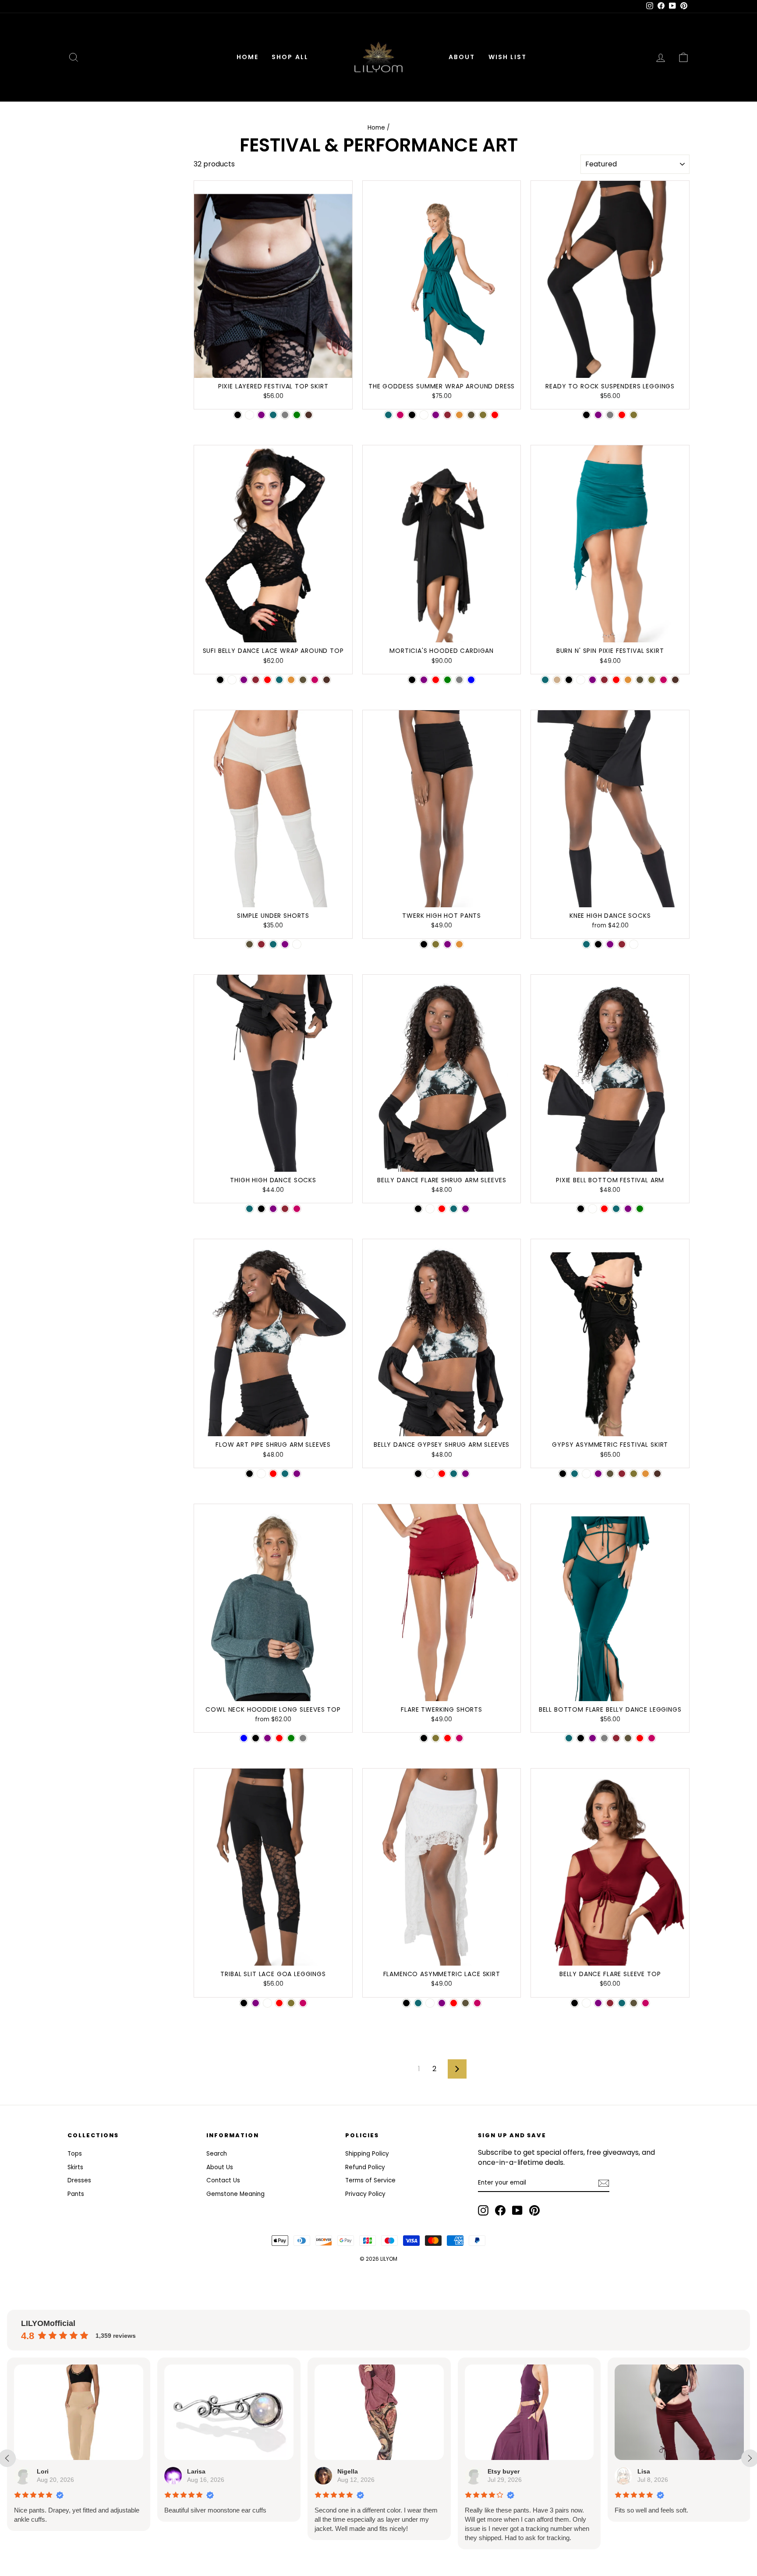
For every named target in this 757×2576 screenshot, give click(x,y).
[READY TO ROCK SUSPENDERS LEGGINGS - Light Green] (634, 415)
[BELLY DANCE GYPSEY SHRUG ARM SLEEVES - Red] (442, 1474)
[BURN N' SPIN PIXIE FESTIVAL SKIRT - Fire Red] (616, 680)
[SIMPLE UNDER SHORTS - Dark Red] (261, 944)
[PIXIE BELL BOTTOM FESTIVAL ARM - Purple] (628, 1209)
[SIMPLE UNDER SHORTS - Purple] (285, 944)
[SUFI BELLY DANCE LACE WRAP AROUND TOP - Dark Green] (303, 680)
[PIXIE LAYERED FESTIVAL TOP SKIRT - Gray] (285, 415)
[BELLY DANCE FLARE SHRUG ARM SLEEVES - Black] (418, 1209)
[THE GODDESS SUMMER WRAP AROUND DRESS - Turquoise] (388, 415)
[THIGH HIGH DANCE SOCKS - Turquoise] (249, 1209)
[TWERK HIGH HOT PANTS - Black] (424, 944)
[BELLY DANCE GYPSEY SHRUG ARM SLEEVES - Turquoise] (454, 1474)
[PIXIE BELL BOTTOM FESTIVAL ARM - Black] (581, 1209)
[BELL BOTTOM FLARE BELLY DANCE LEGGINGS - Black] (581, 1738)
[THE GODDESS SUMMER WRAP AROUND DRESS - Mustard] (459, 415)
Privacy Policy (365, 2194)
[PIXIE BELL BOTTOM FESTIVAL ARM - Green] (640, 1209)
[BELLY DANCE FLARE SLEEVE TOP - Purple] (598, 2003)
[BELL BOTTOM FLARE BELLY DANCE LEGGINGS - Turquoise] (569, 1738)
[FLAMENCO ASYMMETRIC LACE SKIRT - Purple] (442, 2003)
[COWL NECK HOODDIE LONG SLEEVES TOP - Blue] (244, 1738)
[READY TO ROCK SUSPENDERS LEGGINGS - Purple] (598, 415)
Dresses (79, 2180)
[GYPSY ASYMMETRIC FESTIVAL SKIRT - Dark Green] (610, 1474)
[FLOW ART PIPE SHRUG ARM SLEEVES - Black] (249, 1474)
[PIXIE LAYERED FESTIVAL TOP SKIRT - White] (249, 415)
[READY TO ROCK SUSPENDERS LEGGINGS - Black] (586, 415)
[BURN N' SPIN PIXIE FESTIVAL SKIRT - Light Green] (652, 680)
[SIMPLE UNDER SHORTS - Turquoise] (273, 944)
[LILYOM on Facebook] (500, 2210)
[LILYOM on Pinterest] (534, 2210)
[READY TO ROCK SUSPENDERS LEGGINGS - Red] (622, 415)
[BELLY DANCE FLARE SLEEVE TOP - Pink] (646, 2003)
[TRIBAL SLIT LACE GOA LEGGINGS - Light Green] (291, 2003)
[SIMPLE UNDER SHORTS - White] (297, 944)
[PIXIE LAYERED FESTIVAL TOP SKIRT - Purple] (261, 415)
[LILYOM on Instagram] (483, 2210)
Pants (76, 2194)
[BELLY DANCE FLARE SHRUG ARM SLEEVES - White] (430, 1209)
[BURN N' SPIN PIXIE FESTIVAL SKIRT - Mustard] (628, 680)
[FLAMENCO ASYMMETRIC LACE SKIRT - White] (430, 2003)
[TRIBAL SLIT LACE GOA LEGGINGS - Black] (244, 2003)
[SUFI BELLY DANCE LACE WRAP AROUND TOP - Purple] (244, 680)
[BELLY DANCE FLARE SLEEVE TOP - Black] (575, 2003)
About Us (220, 2167)
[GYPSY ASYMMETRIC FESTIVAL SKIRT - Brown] (657, 1474)
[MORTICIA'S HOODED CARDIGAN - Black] (412, 680)
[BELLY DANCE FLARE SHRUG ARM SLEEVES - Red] (442, 1209)
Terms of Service (370, 2180)
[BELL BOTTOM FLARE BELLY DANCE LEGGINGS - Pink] (652, 1738)
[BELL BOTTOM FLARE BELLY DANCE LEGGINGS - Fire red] (640, 1738)
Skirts (75, 2167)
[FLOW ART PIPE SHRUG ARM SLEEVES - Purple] (297, 1474)
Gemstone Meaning (235, 2194)
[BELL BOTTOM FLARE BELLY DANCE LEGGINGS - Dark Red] (616, 1738)
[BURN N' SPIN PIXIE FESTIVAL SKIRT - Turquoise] (545, 680)
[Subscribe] (604, 2183)
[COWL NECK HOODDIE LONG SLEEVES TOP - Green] (291, 1738)
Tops (75, 2154)
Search (217, 2154)
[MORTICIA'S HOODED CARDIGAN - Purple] (424, 680)
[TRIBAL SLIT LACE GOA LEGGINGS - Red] (279, 2003)
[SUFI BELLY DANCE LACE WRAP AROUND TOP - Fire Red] (267, 680)
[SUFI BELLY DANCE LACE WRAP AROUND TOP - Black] (220, 680)
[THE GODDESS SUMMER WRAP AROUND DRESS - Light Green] (483, 415)
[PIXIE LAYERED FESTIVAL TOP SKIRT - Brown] (309, 415)
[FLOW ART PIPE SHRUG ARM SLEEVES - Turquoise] (285, 1474)
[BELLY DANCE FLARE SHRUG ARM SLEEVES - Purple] (465, 1209)
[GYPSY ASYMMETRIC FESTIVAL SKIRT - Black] (563, 1474)
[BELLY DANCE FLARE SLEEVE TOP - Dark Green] (634, 2003)
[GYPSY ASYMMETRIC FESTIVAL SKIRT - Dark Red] (622, 1474)
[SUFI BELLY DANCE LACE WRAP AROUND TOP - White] (232, 680)
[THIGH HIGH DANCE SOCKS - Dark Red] (285, 1209)
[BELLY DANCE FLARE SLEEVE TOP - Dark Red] (610, 2003)
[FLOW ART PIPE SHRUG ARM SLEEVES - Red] (273, 1474)
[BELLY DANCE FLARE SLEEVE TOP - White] (586, 2003)
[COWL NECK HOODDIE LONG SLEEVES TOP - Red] (279, 1738)
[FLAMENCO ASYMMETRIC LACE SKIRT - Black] (406, 2003)
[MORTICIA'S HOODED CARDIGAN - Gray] (459, 680)
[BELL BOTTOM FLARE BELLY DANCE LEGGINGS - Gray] (604, 1738)
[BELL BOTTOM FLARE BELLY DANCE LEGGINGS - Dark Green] (628, 1738)
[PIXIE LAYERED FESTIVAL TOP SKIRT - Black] (238, 415)
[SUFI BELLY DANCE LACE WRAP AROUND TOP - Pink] (315, 680)
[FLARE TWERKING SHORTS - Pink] (459, 1738)
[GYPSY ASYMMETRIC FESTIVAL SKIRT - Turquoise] (575, 1474)
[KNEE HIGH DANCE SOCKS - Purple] (610, 944)
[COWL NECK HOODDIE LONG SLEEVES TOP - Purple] (267, 1738)
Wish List (508, 57)
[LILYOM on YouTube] (517, 2210)
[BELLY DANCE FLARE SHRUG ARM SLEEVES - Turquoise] (454, 1209)
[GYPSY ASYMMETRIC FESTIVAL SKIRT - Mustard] (646, 1474)
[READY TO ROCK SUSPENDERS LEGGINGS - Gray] (610, 415)
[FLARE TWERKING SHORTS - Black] (424, 1738)
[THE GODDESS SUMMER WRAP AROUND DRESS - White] (424, 415)
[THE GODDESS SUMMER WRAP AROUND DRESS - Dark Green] (471, 415)
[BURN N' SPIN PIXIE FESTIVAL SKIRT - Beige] (557, 680)
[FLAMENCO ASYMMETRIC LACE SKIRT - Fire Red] (454, 2003)
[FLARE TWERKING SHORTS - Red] (447, 1738)
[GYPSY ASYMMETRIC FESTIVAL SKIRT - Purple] (598, 1474)
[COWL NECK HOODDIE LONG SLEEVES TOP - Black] (256, 1738)
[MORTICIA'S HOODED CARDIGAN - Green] (447, 680)
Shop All (290, 57)
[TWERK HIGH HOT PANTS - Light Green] (436, 944)
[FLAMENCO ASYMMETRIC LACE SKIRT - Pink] (477, 2003)
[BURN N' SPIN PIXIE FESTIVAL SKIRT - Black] (569, 680)
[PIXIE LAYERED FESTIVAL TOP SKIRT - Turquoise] (273, 415)
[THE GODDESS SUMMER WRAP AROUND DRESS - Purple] (436, 415)
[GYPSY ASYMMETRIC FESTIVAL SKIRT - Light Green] (634, 1474)
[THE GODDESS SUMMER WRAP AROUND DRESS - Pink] (400, 415)
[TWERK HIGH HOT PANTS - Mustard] (459, 944)
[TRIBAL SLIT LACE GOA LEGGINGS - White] (267, 2003)
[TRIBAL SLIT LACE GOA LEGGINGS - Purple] (256, 2003)
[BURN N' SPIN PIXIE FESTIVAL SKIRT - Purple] (593, 680)
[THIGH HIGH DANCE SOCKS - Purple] (273, 1209)
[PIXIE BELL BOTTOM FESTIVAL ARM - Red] (604, 1209)
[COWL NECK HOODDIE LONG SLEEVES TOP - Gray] (303, 1738)
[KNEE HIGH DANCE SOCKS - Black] (598, 944)
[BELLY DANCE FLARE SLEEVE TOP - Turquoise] (622, 2003)
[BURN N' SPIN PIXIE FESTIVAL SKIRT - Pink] (663, 680)
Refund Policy (365, 2167)
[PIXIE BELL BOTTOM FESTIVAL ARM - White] (593, 1209)
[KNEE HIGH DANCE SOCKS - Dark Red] (622, 944)
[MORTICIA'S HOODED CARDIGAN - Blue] (471, 680)
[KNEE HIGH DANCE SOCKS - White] (634, 944)
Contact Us (223, 2180)
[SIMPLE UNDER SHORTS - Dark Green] (249, 944)
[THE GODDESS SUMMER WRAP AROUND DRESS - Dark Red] (447, 415)
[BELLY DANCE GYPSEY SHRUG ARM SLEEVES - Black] (418, 1474)
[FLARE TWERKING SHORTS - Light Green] (436, 1738)
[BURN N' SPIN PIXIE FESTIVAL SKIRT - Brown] (675, 680)
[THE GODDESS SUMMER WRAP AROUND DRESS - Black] (412, 415)
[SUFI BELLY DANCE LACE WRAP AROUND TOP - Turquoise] (279, 680)
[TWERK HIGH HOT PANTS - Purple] (447, 944)
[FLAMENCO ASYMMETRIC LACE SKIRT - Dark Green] (465, 2003)
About (462, 57)
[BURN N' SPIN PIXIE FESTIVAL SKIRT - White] (581, 680)
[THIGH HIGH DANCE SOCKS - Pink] (297, 1209)
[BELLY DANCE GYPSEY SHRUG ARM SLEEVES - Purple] (465, 1474)
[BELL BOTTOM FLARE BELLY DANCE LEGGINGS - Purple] (593, 1738)
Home (248, 57)
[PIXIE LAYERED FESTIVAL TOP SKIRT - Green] (297, 415)
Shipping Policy (367, 2154)
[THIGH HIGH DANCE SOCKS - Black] (261, 1209)
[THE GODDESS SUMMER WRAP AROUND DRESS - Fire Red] (495, 415)
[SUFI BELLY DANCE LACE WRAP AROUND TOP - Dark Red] (256, 680)
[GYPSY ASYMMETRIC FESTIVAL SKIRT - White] (586, 1474)
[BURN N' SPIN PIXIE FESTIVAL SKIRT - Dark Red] (604, 680)
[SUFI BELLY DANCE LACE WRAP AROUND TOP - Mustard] (291, 680)
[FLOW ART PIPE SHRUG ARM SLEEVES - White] (261, 1474)
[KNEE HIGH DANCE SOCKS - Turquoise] (586, 944)
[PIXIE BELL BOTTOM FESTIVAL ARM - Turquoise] (616, 1209)
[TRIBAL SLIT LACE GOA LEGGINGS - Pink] (303, 2003)
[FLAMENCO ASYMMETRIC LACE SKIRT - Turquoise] (418, 2003)
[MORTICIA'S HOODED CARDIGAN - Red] (436, 680)
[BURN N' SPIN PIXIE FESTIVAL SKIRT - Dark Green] (640, 680)
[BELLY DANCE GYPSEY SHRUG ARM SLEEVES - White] (430, 1474)
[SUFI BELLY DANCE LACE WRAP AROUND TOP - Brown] (327, 680)
